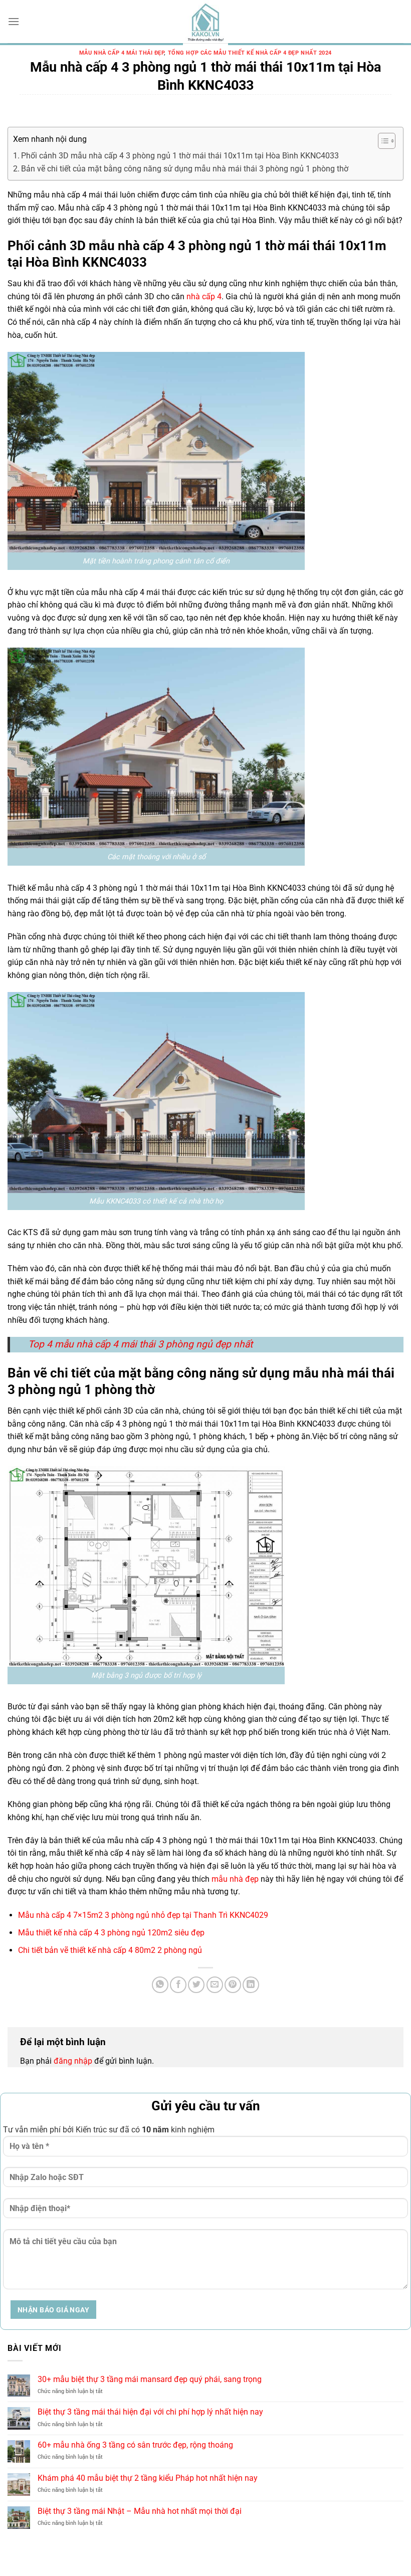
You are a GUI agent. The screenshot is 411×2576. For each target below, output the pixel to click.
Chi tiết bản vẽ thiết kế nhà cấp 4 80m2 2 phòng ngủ (110, 1950)
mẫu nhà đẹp (235, 1879)
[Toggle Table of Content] (382, 141)
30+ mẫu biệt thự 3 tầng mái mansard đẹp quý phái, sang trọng (150, 2379)
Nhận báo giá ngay (53, 2310)
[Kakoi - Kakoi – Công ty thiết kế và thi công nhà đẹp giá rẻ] (205, 23)
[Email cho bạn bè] (215, 1985)
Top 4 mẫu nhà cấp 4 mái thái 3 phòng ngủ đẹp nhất (140, 1344)
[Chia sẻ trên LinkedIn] (251, 1985)
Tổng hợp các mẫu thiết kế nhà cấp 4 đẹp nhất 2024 (250, 53)
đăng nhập (73, 2061)
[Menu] (14, 21)
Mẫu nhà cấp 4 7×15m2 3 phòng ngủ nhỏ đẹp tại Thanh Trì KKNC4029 (143, 1915)
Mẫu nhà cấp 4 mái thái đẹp (122, 53)
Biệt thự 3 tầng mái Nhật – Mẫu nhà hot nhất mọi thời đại (140, 2511)
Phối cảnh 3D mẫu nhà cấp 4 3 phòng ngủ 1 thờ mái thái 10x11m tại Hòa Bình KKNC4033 (180, 156)
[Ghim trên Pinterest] (233, 1985)
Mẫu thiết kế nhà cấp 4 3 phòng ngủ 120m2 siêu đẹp (111, 1933)
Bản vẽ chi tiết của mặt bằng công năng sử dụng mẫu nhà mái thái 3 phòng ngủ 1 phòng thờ (185, 169)
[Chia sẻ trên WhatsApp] (160, 1985)
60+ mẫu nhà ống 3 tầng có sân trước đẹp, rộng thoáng (135, 2445)
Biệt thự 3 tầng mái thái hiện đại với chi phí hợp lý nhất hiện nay (150, 2412)
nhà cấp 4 (204, 296)
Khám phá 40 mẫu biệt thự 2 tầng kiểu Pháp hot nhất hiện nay (148, 2478)
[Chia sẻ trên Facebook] (178, 1985)
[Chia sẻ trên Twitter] (196, 1985)
